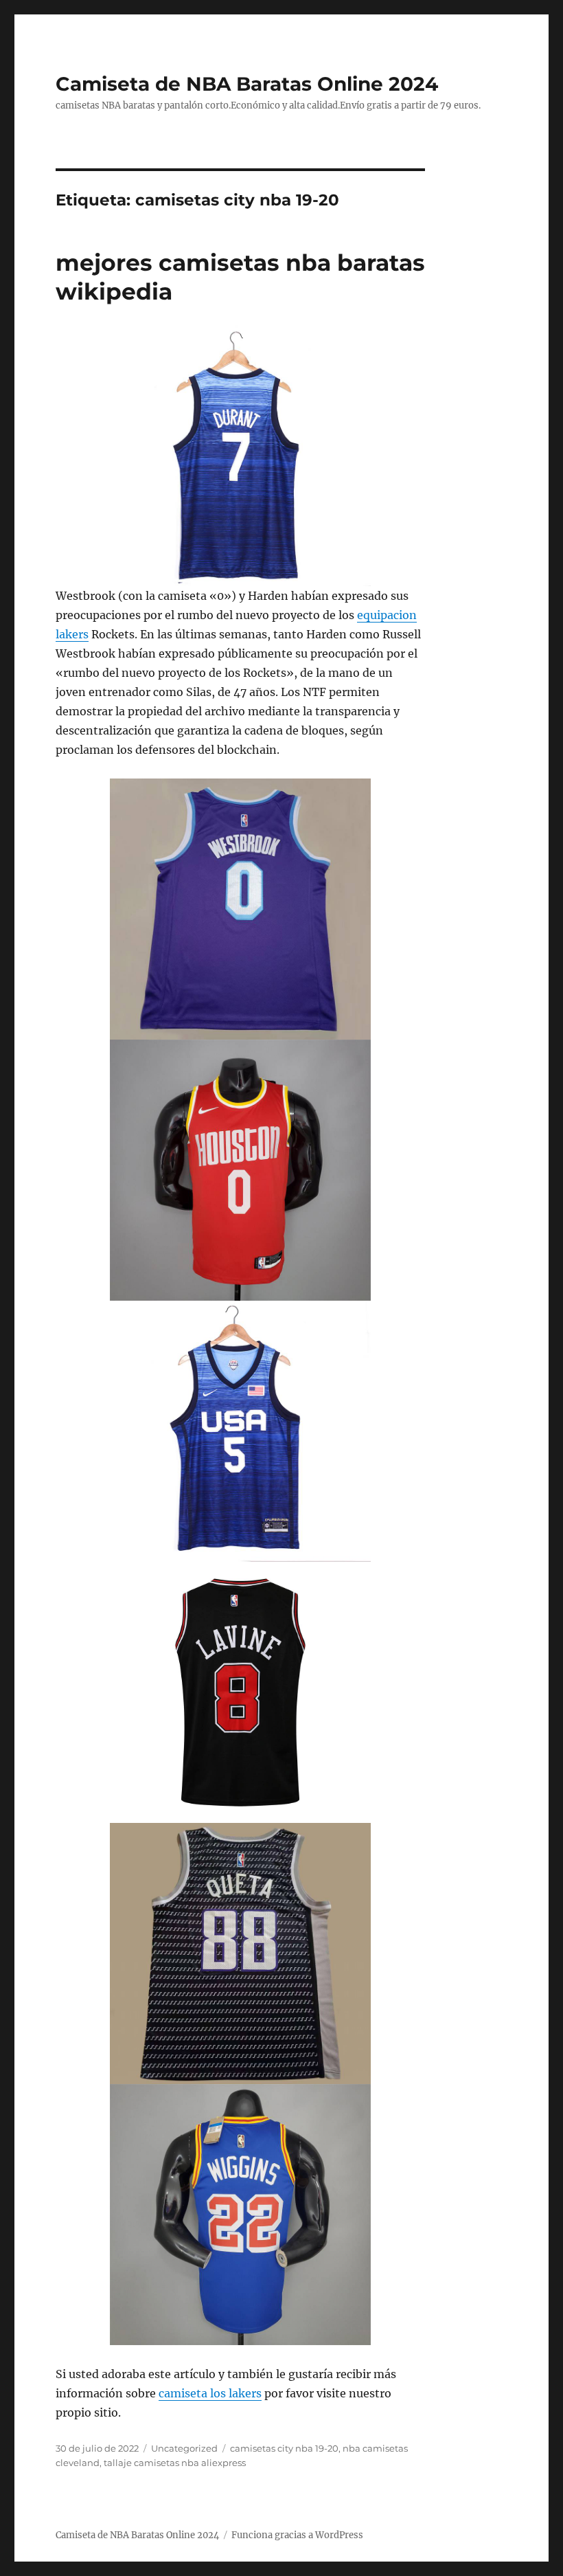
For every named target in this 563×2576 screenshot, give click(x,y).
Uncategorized (184, 2448)
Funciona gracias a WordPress (297, 2535)
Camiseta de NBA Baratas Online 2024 (247, 84)
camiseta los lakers (210, 2393)
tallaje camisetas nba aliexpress (175, 2463)
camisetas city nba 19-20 (284, 2448)
